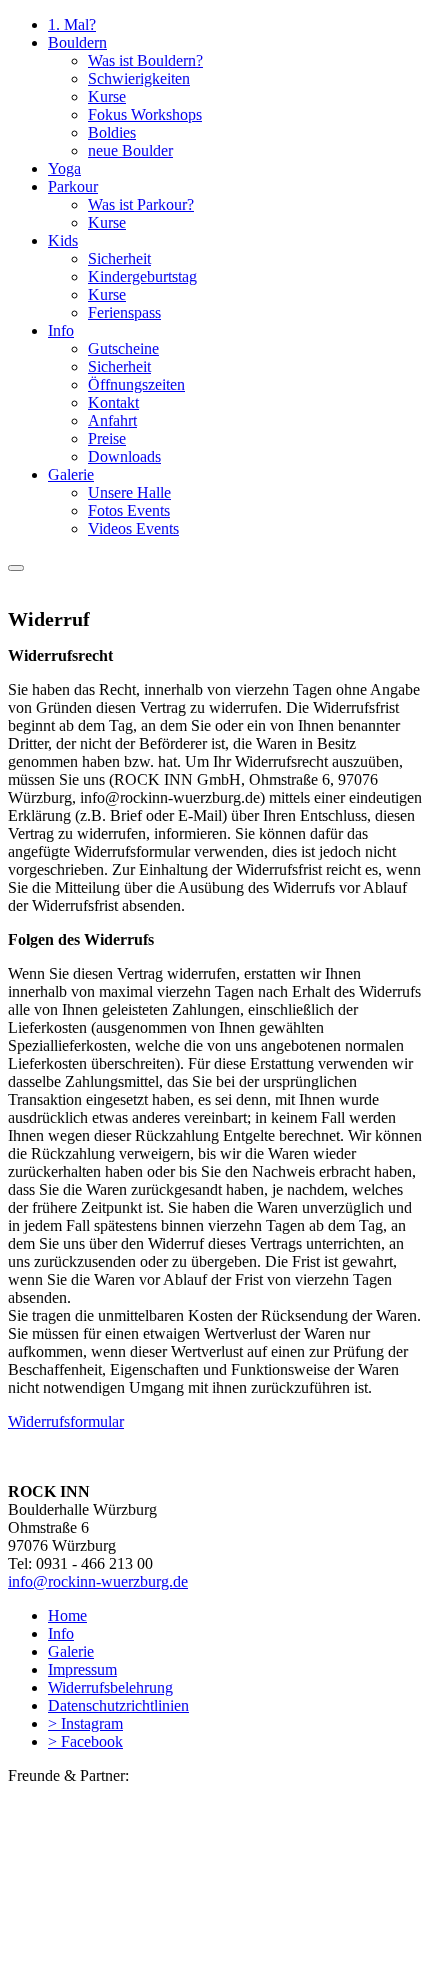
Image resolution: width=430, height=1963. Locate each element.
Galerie (71, 474)
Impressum (82, 1669)
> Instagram (85, 1723)
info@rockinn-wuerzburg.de (98, 1581)
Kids (63, 240)
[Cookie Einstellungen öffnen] (158, 1945)
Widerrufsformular (66, 1421)
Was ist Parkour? (141, 204)
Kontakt (113, 402)
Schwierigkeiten (139, 78)
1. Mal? (72, 24)
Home (67, 1615)
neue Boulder (130, 150)
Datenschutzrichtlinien (118, 1705)
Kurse (107, 96)
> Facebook (85, 1741)
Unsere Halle (129, 492)
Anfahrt (112, 420)
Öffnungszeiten (136, 384)
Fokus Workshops (145, 114)
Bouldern (77, 42)
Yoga (64, 168)
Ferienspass (124, 312)
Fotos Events (129, 510)
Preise (107, 438)
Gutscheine (123, 348)
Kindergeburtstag (142, 276)
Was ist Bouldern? (145, 60)
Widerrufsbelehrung (110, 1687)
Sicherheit (119, 258)
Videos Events (133, 528)
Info (61, 330)
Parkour (73, 186)
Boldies (112, 132)
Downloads (124, 456)
